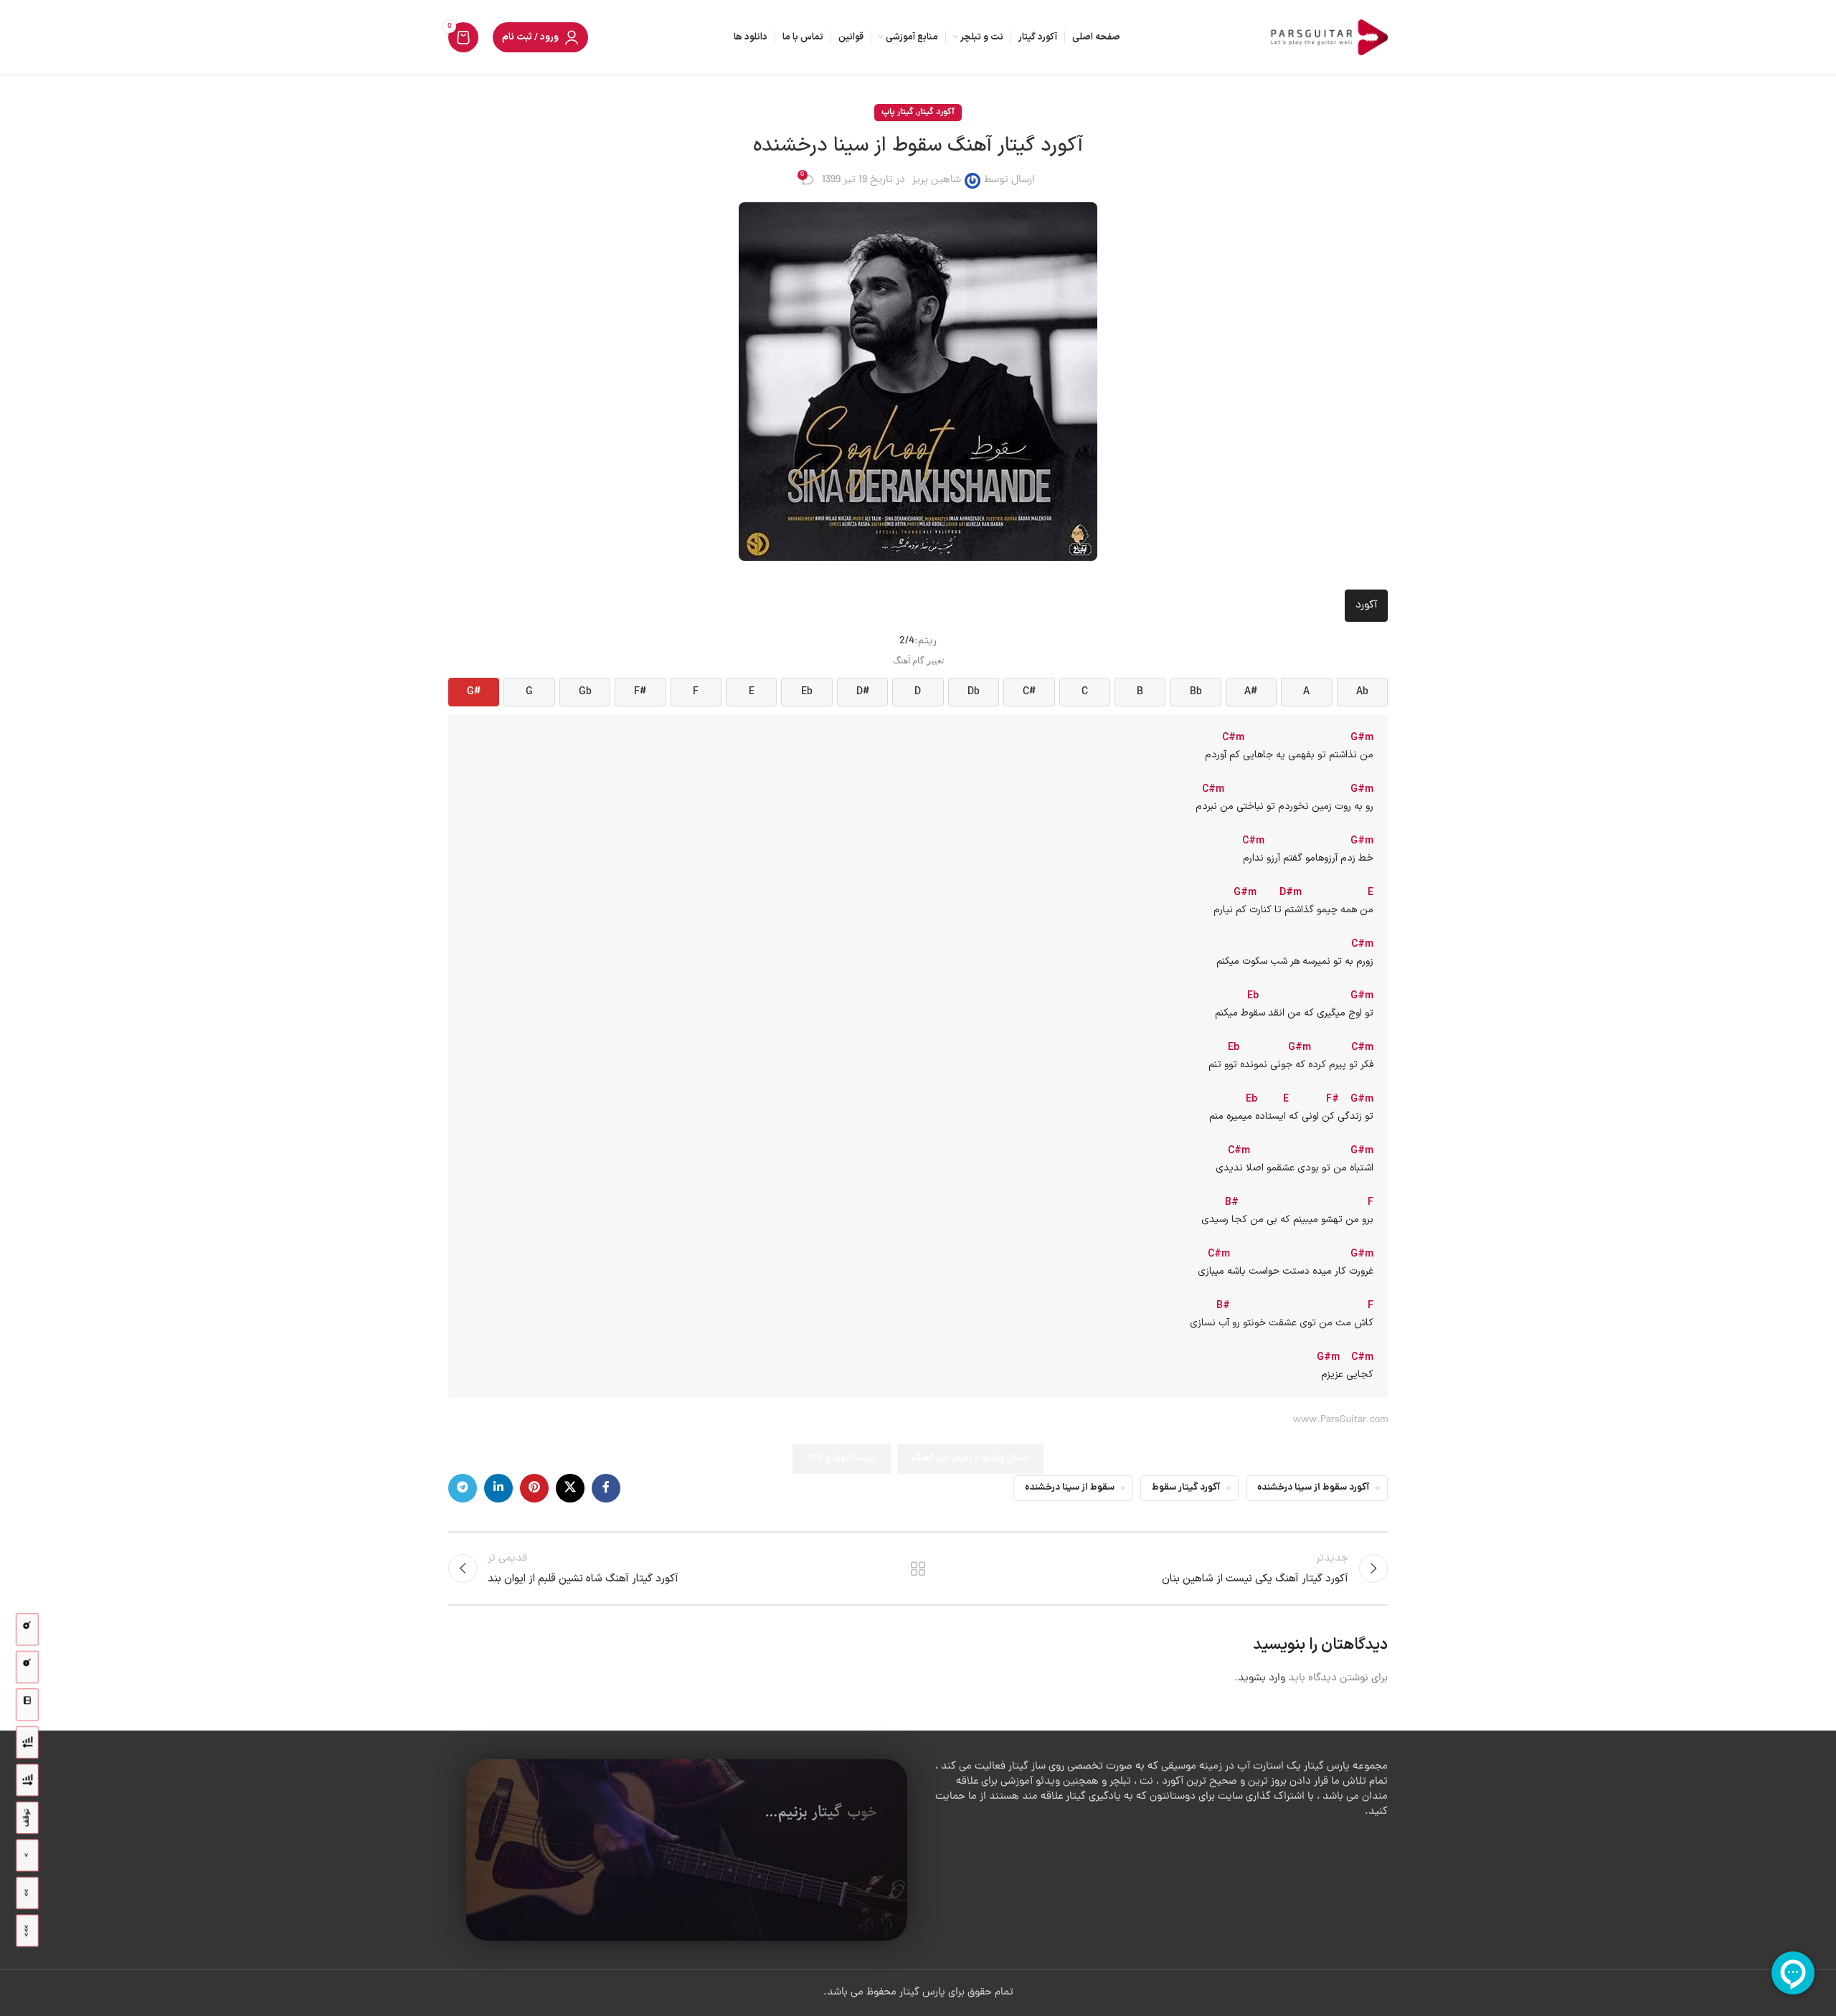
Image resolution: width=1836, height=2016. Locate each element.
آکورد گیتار (936, 112)
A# (1251, 692)
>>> (27, 1931)
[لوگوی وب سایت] (1327, 38)
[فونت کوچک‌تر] (27, 1667)
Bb (1196, 692)
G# (474, 692)
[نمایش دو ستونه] (27, 1705)
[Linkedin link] (498, 1488)
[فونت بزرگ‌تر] (27, 1630)
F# (640, 692)
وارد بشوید (1262, 1679)
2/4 (907, 642)
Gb (585, 692)
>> (27, 1893)
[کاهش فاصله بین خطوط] (27, 1742)
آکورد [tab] (1366, 606)
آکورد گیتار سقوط (1186, 1488)
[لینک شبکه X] (570, 1488)
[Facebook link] (606, 1488)
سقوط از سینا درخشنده (1070, 1488)
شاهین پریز (937, 180)
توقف (27, 1818)
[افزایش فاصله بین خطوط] (27, 1780)
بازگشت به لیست (918, 1568)
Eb (807, 692)
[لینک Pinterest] (534, 1488)
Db (974, 692)
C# (1029, 692)
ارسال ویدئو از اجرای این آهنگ (970, 1458)
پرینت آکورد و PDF (842, 1458)
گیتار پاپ (898, 112)
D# (863, 692)
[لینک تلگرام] (463, 1488)
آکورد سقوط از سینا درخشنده (1313, 1488)
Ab (1362, 692)
